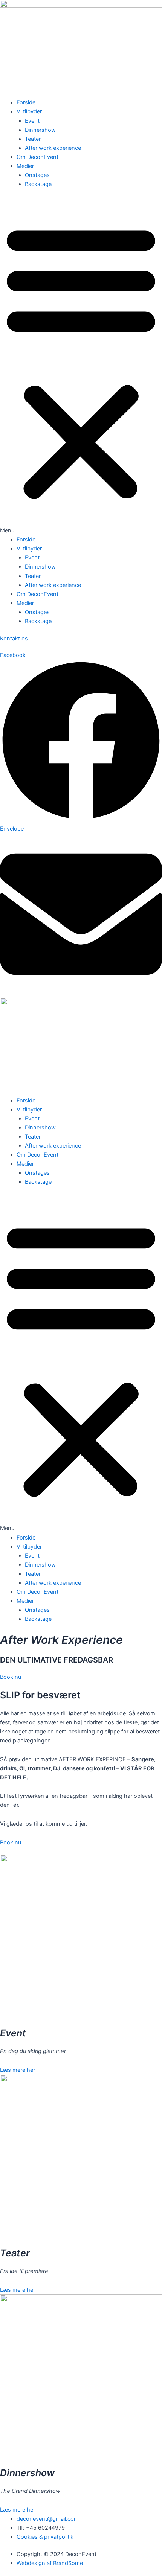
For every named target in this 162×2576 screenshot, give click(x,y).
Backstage (38, 184)
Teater (33, 139)
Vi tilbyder (29, 111)
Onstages (37, 175)
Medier (25, 166)
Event (32, 121)
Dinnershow (40, 130)
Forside (26, 102)
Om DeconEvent (37, 157)
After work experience (53, 148)
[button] (81, 366)
